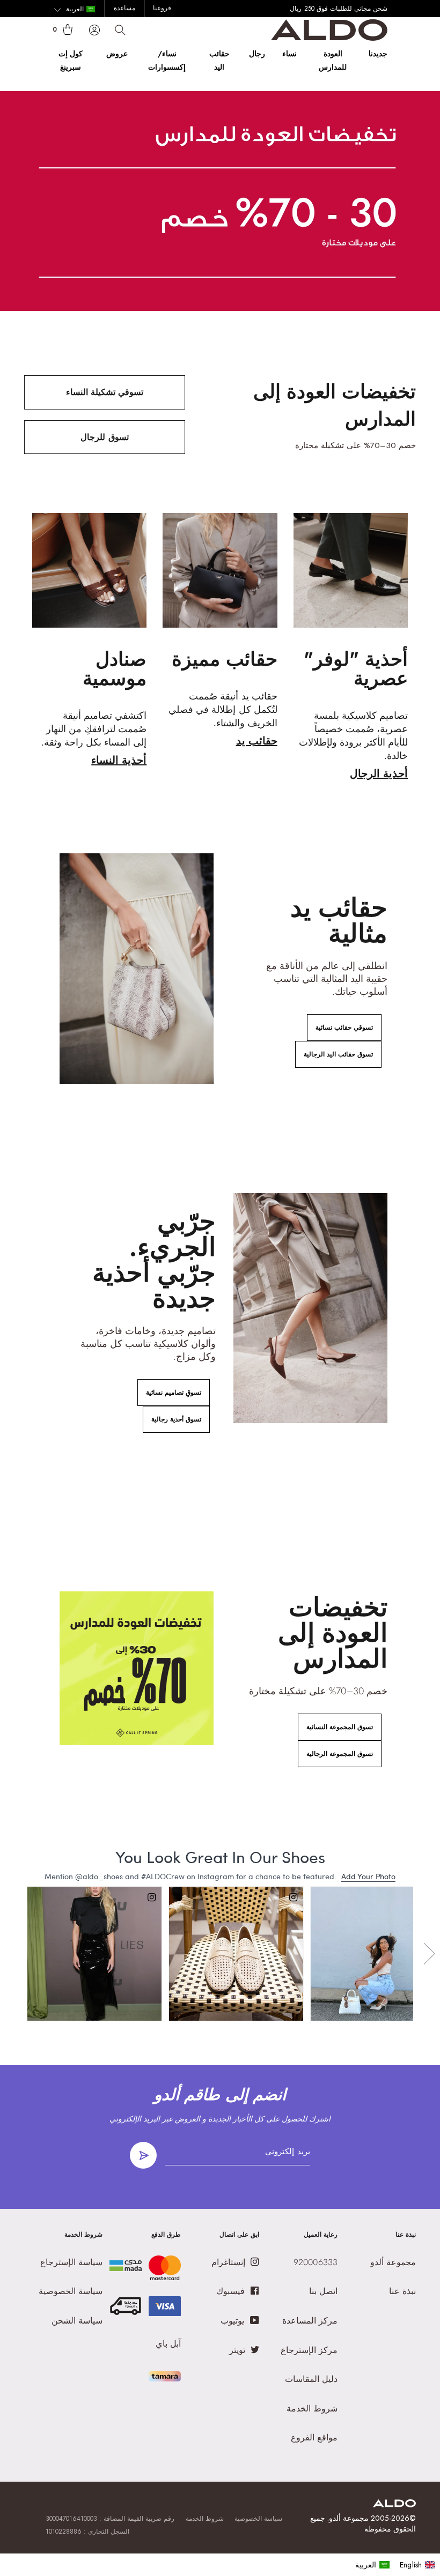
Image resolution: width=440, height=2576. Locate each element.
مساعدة (124, 8)
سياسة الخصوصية (258, 2519)
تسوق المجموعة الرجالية (340, 1754)
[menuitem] (373, 2565)
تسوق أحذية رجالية (176, 1419)
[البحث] (120, 30)
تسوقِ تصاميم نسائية (174, 1393)
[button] (74, 10)
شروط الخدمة (205, 2519)
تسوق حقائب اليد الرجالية (338, 1054)
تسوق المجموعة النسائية (340, 1727)
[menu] (395, 2565)
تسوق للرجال (104, 437)
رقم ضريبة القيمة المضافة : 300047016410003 (110, 2519)
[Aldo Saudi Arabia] (329, 38)
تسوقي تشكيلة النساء (105, 392)
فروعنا (162, 8)
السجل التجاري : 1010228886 (87, 2532)
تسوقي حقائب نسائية (344, 1028)
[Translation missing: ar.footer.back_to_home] (394, 2504)
